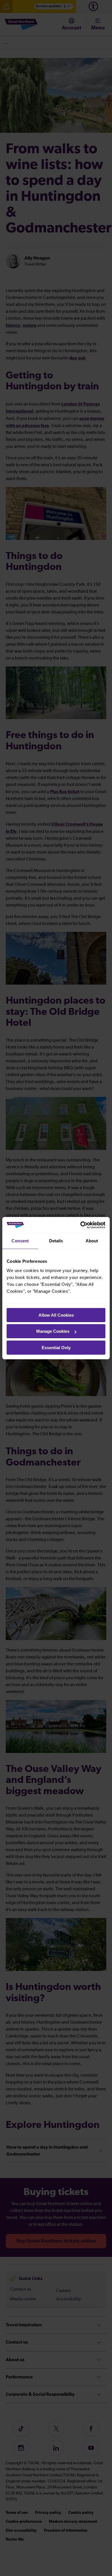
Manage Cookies (53, 1331)
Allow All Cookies (56, 1315)
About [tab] (92, 1241)
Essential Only (56, 1348)
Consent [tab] (20, 1241)
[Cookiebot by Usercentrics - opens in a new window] (81, 1225)
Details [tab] (56, 1241)
